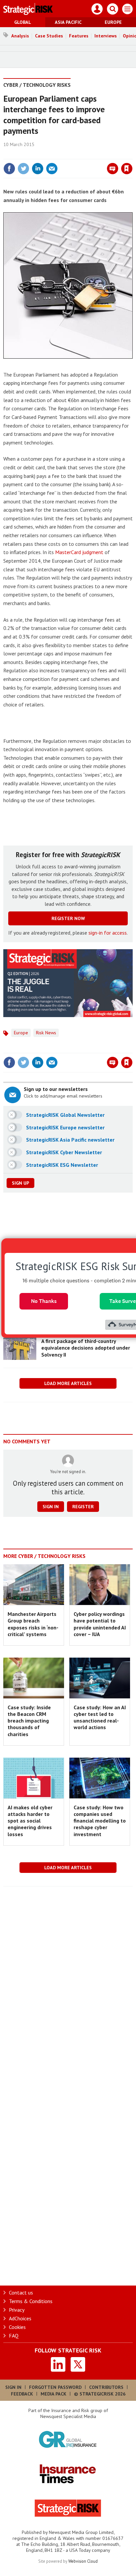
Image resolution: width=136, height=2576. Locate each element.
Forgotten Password (55, 2387)
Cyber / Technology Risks (37, 85)
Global (23, 22)
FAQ (14, 2336)
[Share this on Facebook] (9, 169)
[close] (132, 154)
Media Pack (53, 2394)
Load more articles (68, 1383)
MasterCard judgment (79, 552)
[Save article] (127, 169)
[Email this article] (52, 169)
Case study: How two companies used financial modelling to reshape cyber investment (100, 1821)
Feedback (22, 2394)
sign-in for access (108, 933)
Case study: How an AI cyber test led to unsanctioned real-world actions (100, 1717)
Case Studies (49, 36)
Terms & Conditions (31, 2301)
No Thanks (44, 1301)
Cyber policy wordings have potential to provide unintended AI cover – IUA (100, 1624)
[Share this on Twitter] (23, 169)
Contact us (21, 2293)
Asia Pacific (68, 22)
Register (83, 1507)
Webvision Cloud (83, 2561)
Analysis (20, 36)
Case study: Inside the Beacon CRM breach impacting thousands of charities (29, 1721)
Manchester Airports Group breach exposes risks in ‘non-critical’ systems (33, 1624)
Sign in (49, 154)
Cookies (17, 2327)
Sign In (13, 2387)
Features (79, 36)
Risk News (46, 1033)
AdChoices (20, 2318)
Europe (113, 22)
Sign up (20, 1183)
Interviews (106, 36)
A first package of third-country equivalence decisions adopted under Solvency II (86, 1348)
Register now (68, 918)
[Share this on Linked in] (38, 169)
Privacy (17, 2310)
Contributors (106, 2387)
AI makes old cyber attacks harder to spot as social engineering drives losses (30, 1821)
